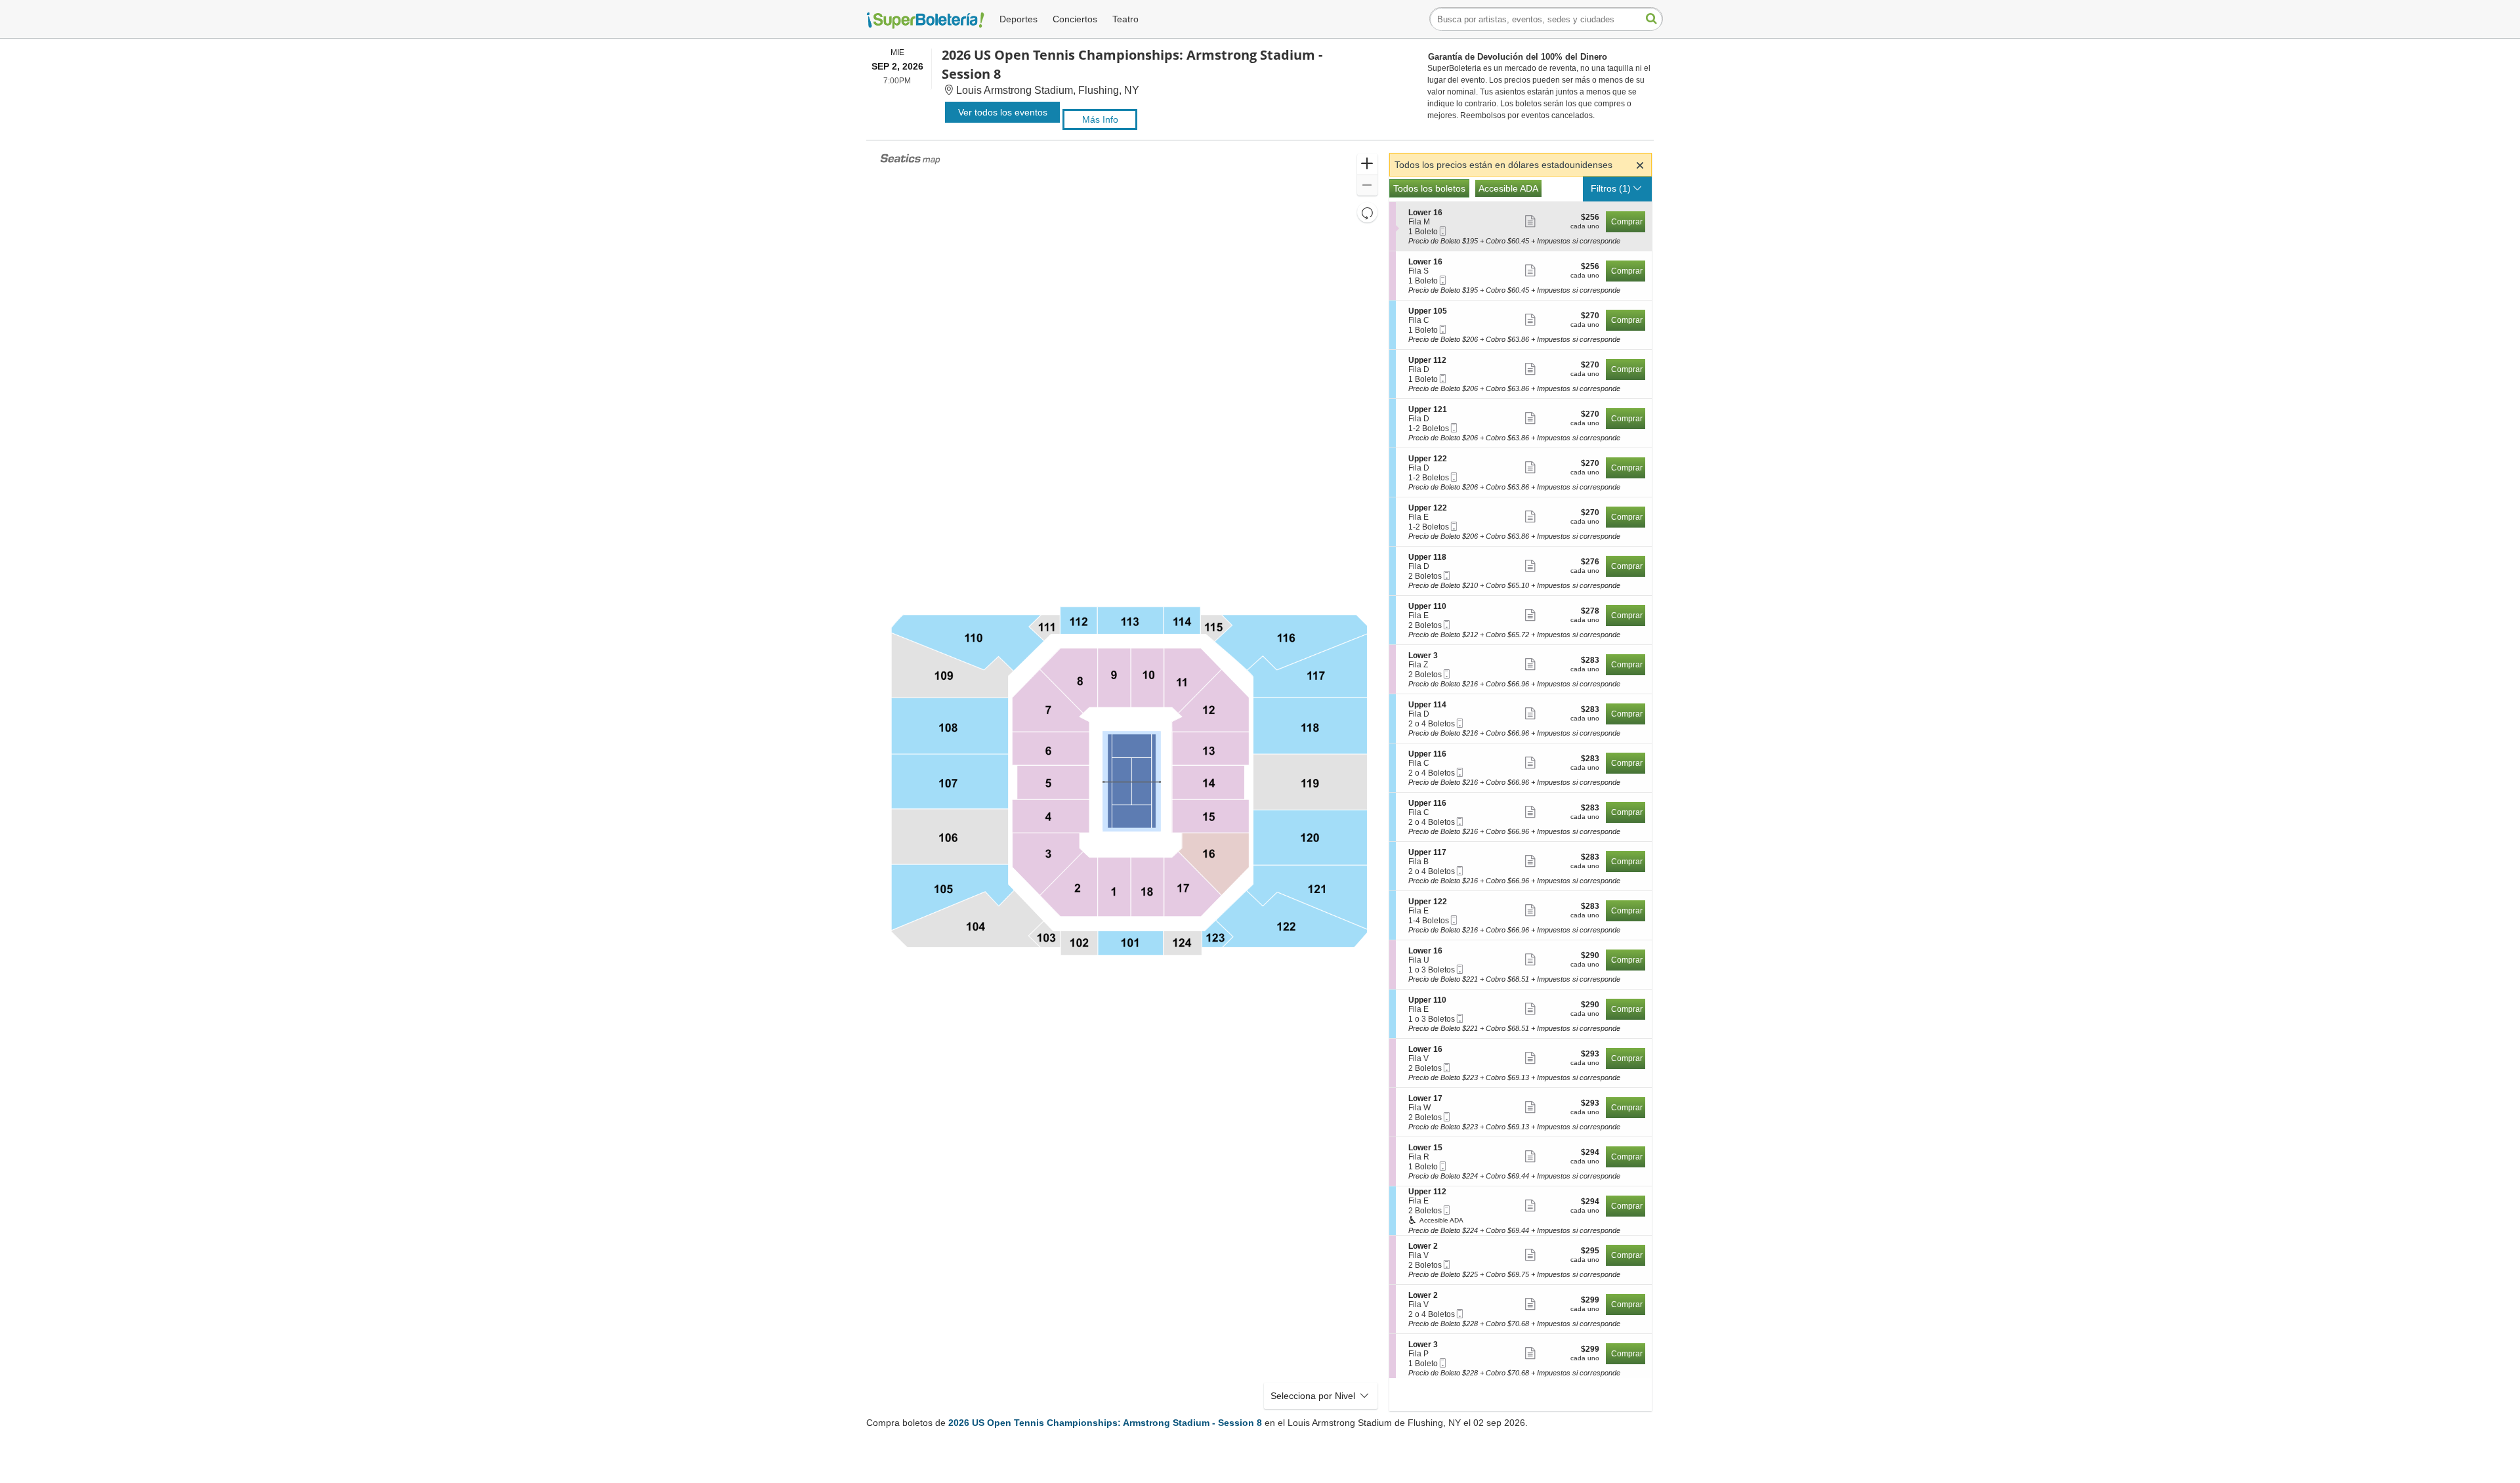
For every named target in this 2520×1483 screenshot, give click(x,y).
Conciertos (1075, 19)
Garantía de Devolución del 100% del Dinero (1518, 57)
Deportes (1018, 19)
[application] (1129, 782)
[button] (1367, 164)
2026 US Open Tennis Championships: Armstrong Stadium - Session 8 (1105, 1423)
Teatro (1125, 19)
